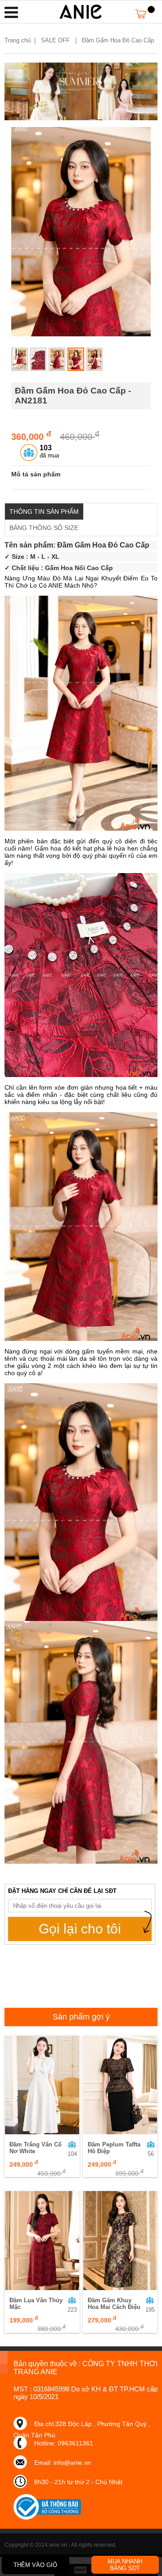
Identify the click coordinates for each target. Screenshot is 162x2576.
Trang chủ (18, 40)
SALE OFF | (61, 40)
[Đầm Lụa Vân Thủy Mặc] (42, 2240)
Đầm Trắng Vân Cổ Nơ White (36, 2148)
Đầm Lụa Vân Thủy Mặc (36, 2304)
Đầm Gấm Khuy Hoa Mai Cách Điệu (114, 2304)
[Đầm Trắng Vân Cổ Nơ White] (42, 2085)
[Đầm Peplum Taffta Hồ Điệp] (120, 2085)
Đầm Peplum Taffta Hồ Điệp (114, 2148)
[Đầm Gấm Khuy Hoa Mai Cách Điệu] (120, 2240)
